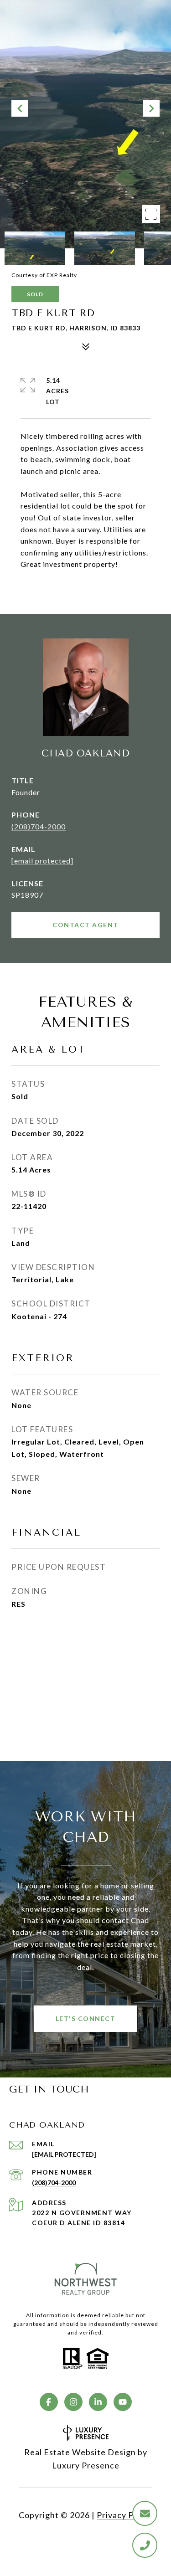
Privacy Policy (124, 2515)
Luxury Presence (86, 2465)
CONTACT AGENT (85, 925)
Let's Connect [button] (86, 2018)
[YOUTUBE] (123, 2402)
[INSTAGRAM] (73, 2402)
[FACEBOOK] (49, 2402)
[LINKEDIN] (98, 2402)
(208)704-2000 (39, 826)
